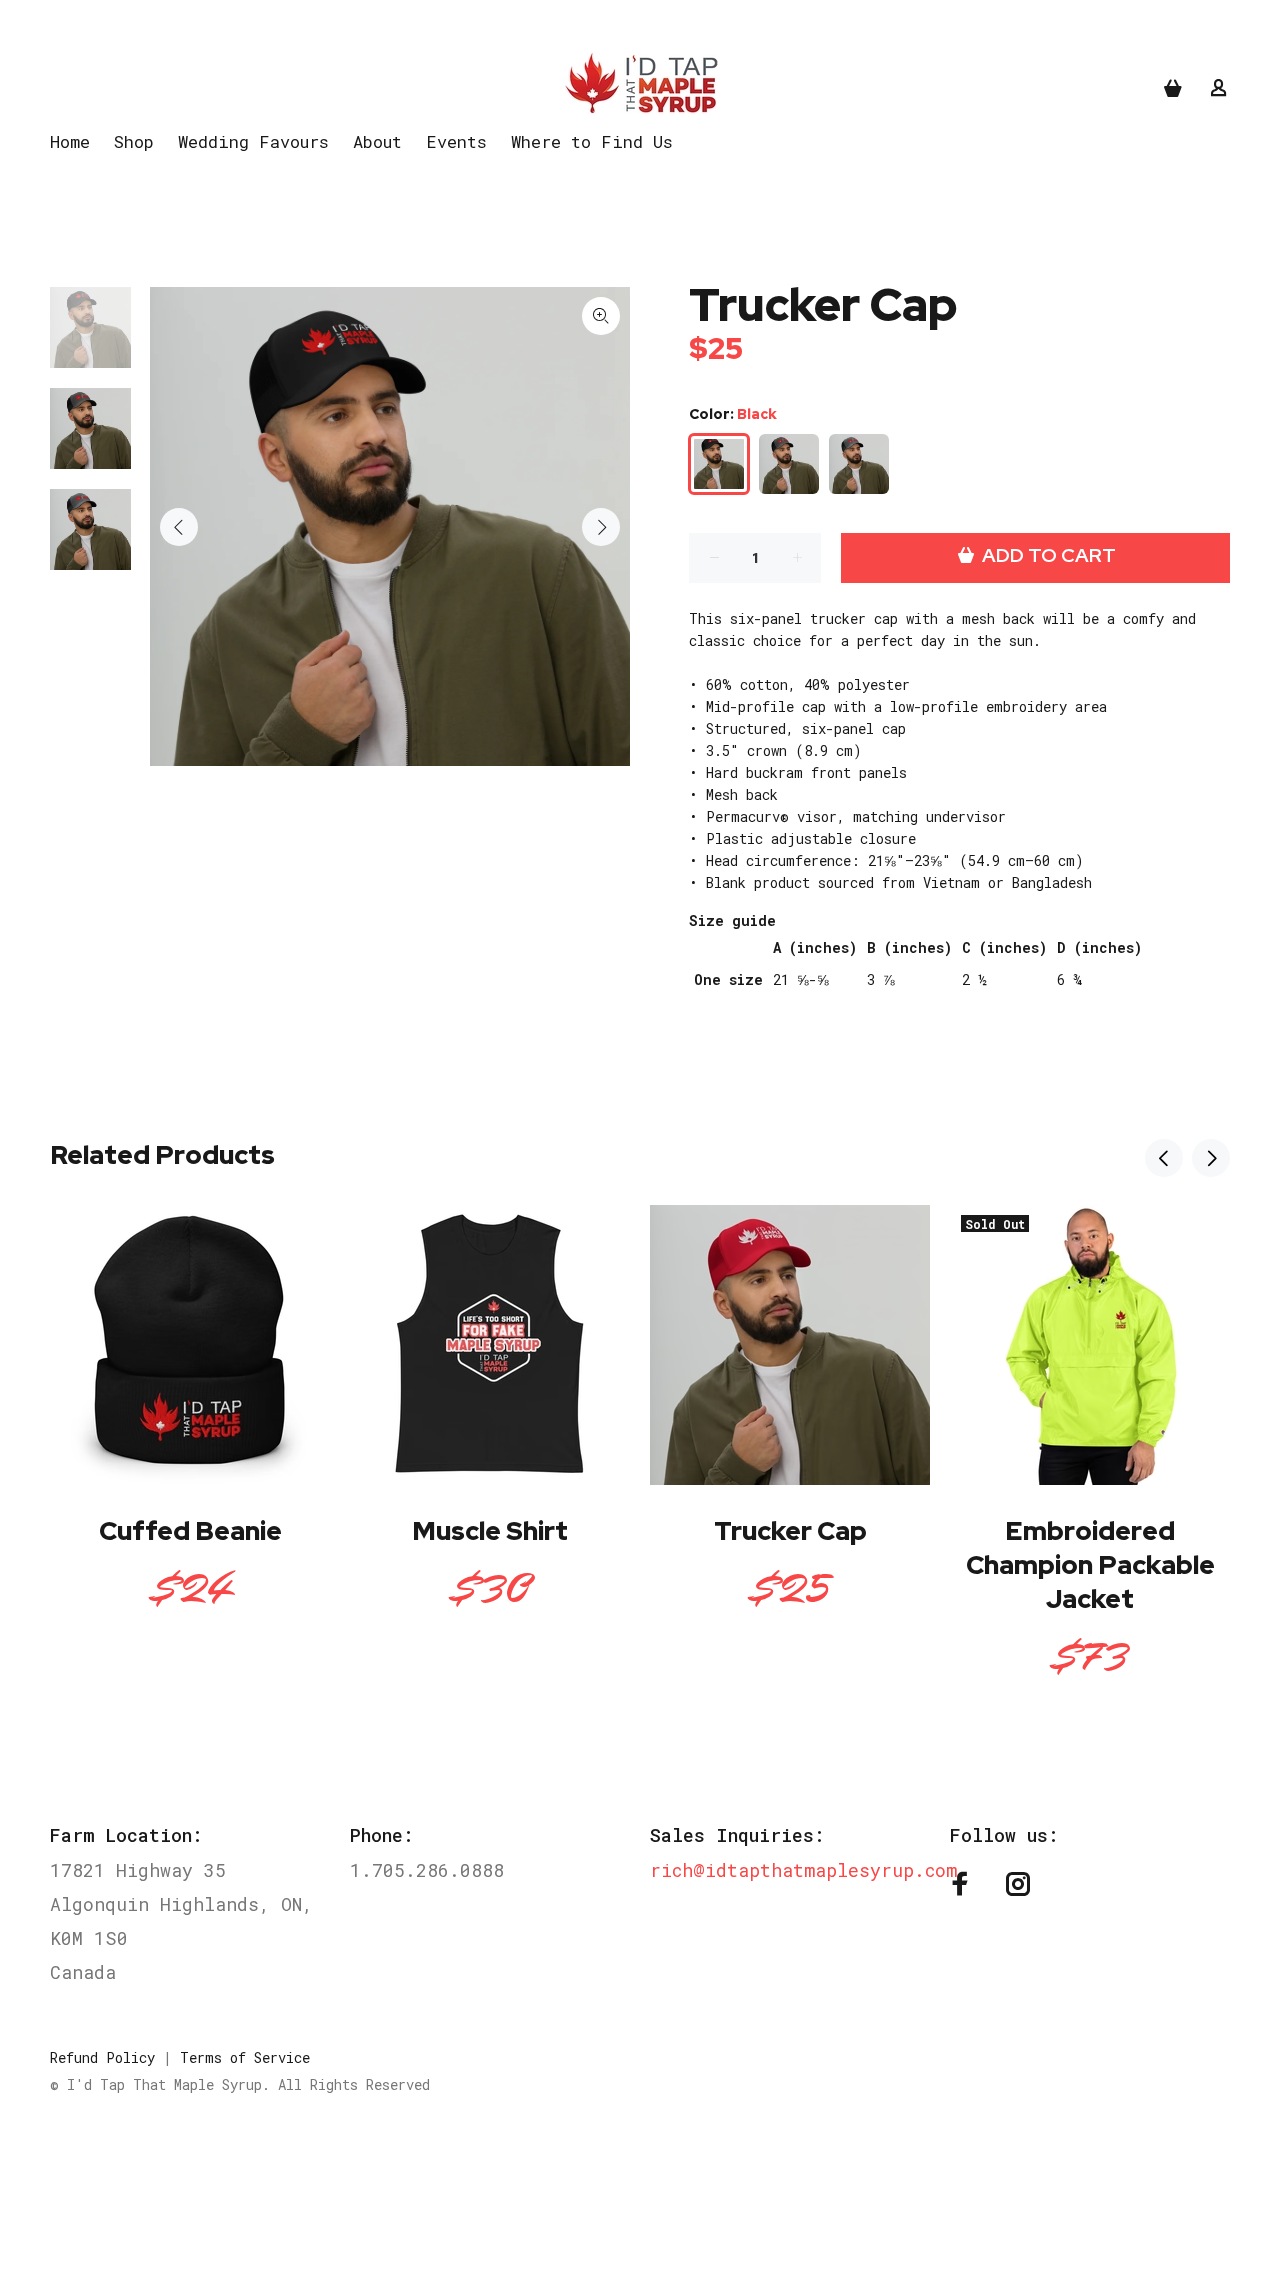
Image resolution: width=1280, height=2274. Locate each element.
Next (601, 527)
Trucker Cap (790, 1531)
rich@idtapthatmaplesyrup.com (803, 1870)
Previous (179, 527)
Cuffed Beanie (190, 1531)
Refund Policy (102, 2057)
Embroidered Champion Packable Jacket (1090, 1565)
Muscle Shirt (490, 1531)
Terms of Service (245, 2057)
